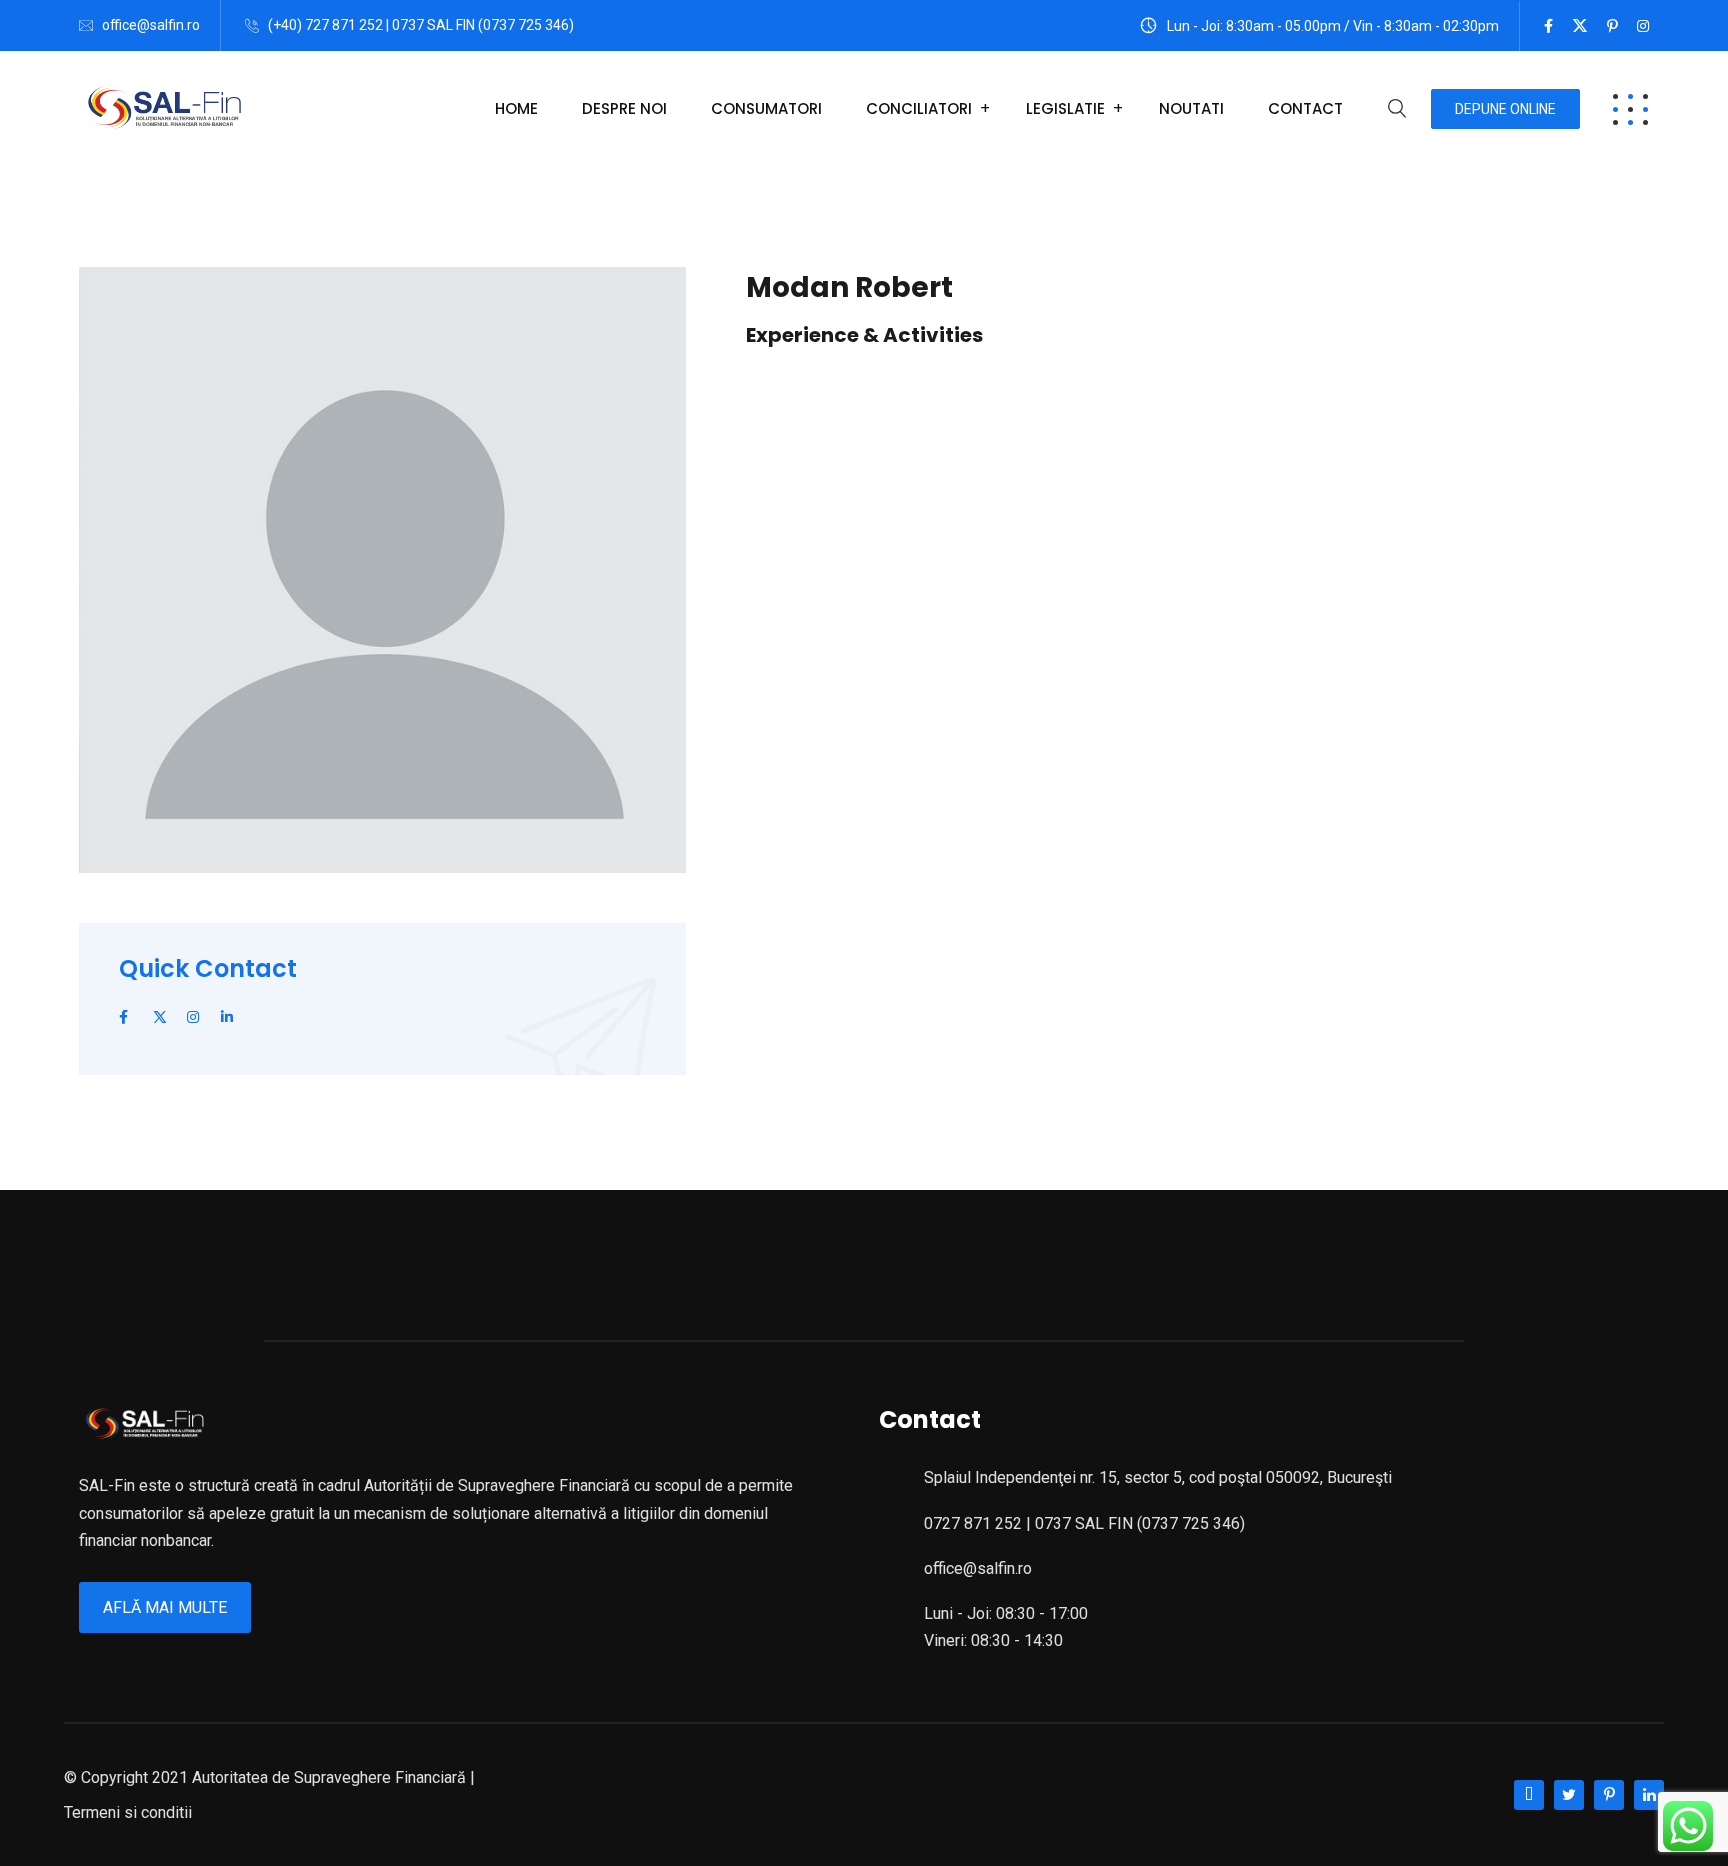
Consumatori (766, 108)
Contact (1305, 108)
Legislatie (1065, 108)
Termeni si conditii (128, 1812)
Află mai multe (165, 1607)
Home (516, 108)
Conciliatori (919, 108)
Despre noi (624, 108)
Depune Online (1505, 109)
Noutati (1191, 108)
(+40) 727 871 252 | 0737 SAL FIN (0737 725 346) (421, 25)
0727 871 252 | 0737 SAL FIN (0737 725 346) (1084, 1523)
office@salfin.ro (151, 25)
